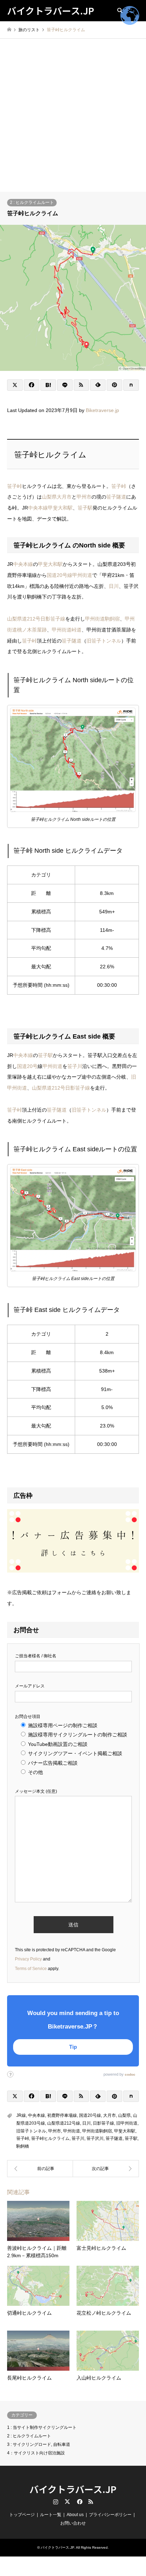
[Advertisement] (73, 115)
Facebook (79, 2502)
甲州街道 (82, 575)
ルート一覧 (51, 2515)
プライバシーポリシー (110, 2515)
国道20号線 (60, 575)
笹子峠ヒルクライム (50, 2138)
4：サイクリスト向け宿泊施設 (36, 2453)
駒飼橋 (23, 2146)
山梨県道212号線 (64, 2123)
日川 (114, 586)
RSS (91, 2502)
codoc (130, 2074)
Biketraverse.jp (102, 410)
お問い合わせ (73, 2523)
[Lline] (65, 385)
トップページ (22, 2515)
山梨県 (49, 497)
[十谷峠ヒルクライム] (106, 2169)
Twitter (67, 2502)
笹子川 (75, 1066)
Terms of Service (31, 1969)
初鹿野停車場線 (62, 2115)
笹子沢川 (95, 2138)
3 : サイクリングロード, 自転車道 (39, 2444)
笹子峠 (15, 486)
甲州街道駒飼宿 (102, 619)
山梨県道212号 (24, 619)
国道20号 (27, 1066)
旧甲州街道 (127, 2123)
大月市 (64, 497)
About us (75, 2515)
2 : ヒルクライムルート (32, 202)
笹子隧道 (116, 497)
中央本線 (38, 508)
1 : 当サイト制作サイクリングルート (42, 2427)
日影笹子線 (53, 619)
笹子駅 (85, 508)
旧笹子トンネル (104, 641)
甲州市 (84, 497)
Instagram (56, 2502)
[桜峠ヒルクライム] (40, 2169)
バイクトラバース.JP (73, 2489)
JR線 (21, 2115)
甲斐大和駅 (60, 508)
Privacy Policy (28, 1959)
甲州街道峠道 (67, 630)
